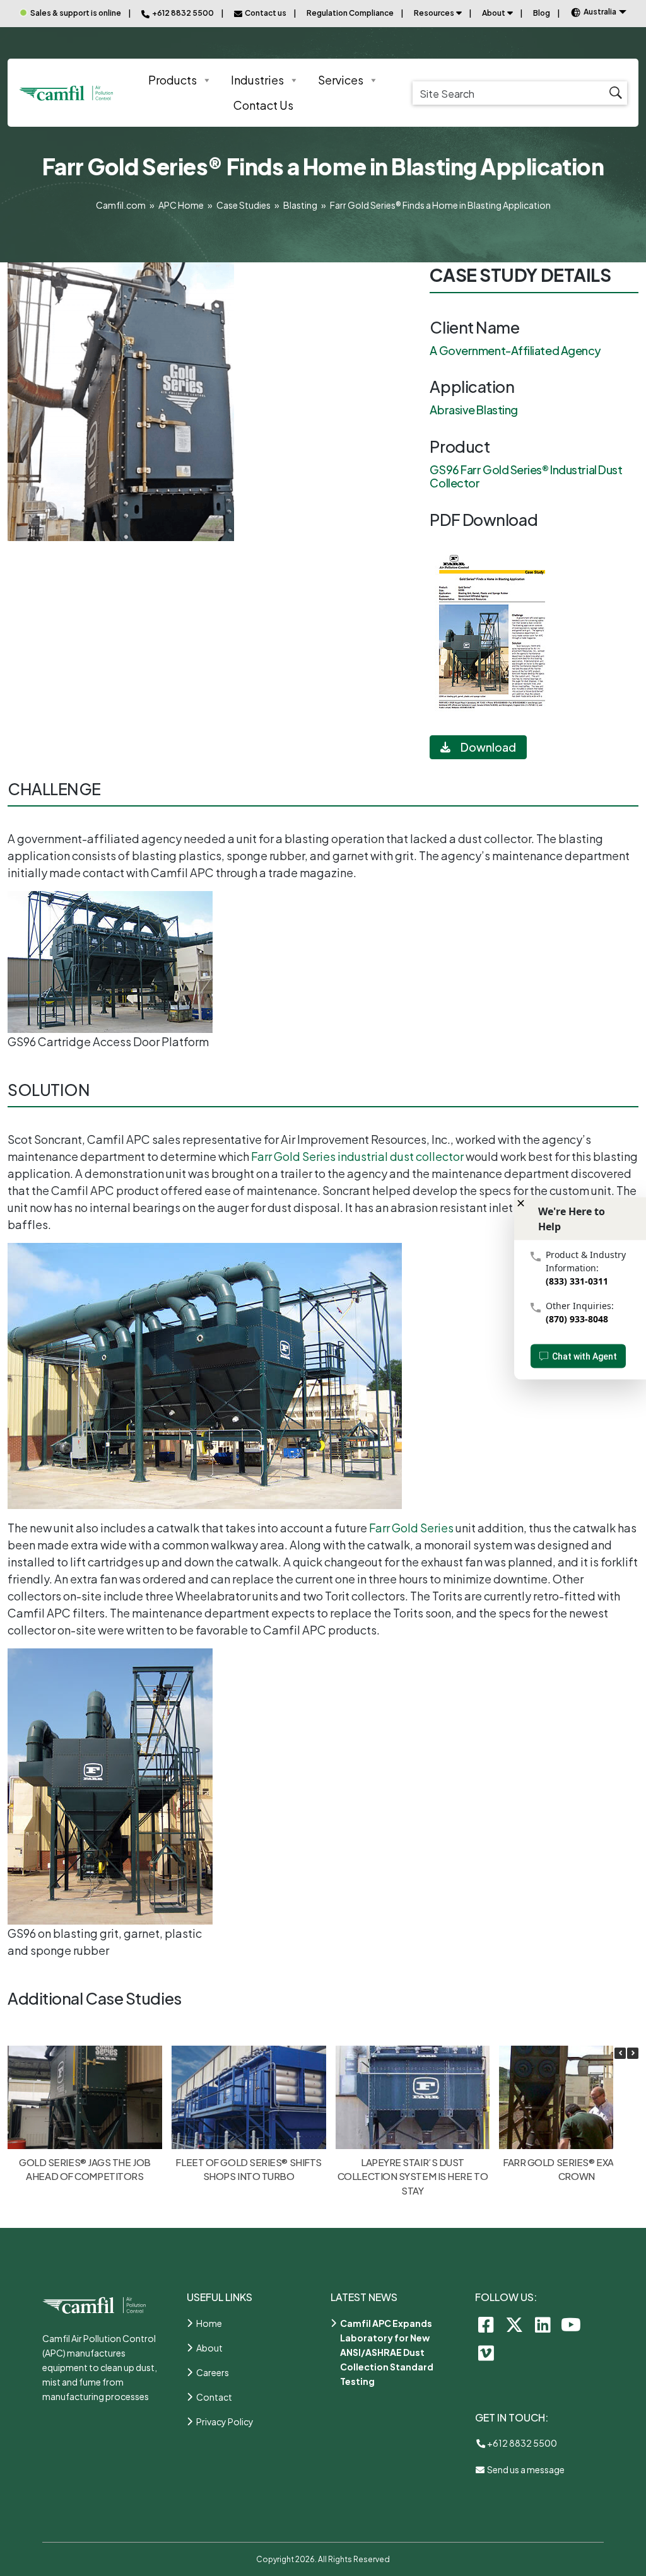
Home (209, 2323)
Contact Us (263, 105)
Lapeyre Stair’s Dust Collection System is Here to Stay (413, 2176)
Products (173, 80)
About (494, 13)
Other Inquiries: (580, 1305)
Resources (434, 13)
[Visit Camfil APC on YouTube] (571, 2324)
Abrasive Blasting (473, 410)
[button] (633, 2053)
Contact (214, 2397)
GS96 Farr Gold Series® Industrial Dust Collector (526, 476)
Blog (542, 13)
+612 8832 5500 (521, 2443)
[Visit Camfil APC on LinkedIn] (543, 2324)
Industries (257, 80)
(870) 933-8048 (577, 1318)
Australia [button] (600, 12)
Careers (213, 2372)
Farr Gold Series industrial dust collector (357, 1156)
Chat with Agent (584, 1356)
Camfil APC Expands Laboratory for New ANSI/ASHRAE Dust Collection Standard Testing (387, 2352)
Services (341, 80)
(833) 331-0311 (577, 1280)
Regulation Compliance (350, 13)
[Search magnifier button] (615, 93)
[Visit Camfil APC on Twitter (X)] (514, 2324)
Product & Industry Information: (586, 1261)
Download (488, 747)
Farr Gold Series (411, 1528)
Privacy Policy (225, 2422)
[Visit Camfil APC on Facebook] (486, 2324)
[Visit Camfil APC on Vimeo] (486, 2352)
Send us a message (525, 2469)
